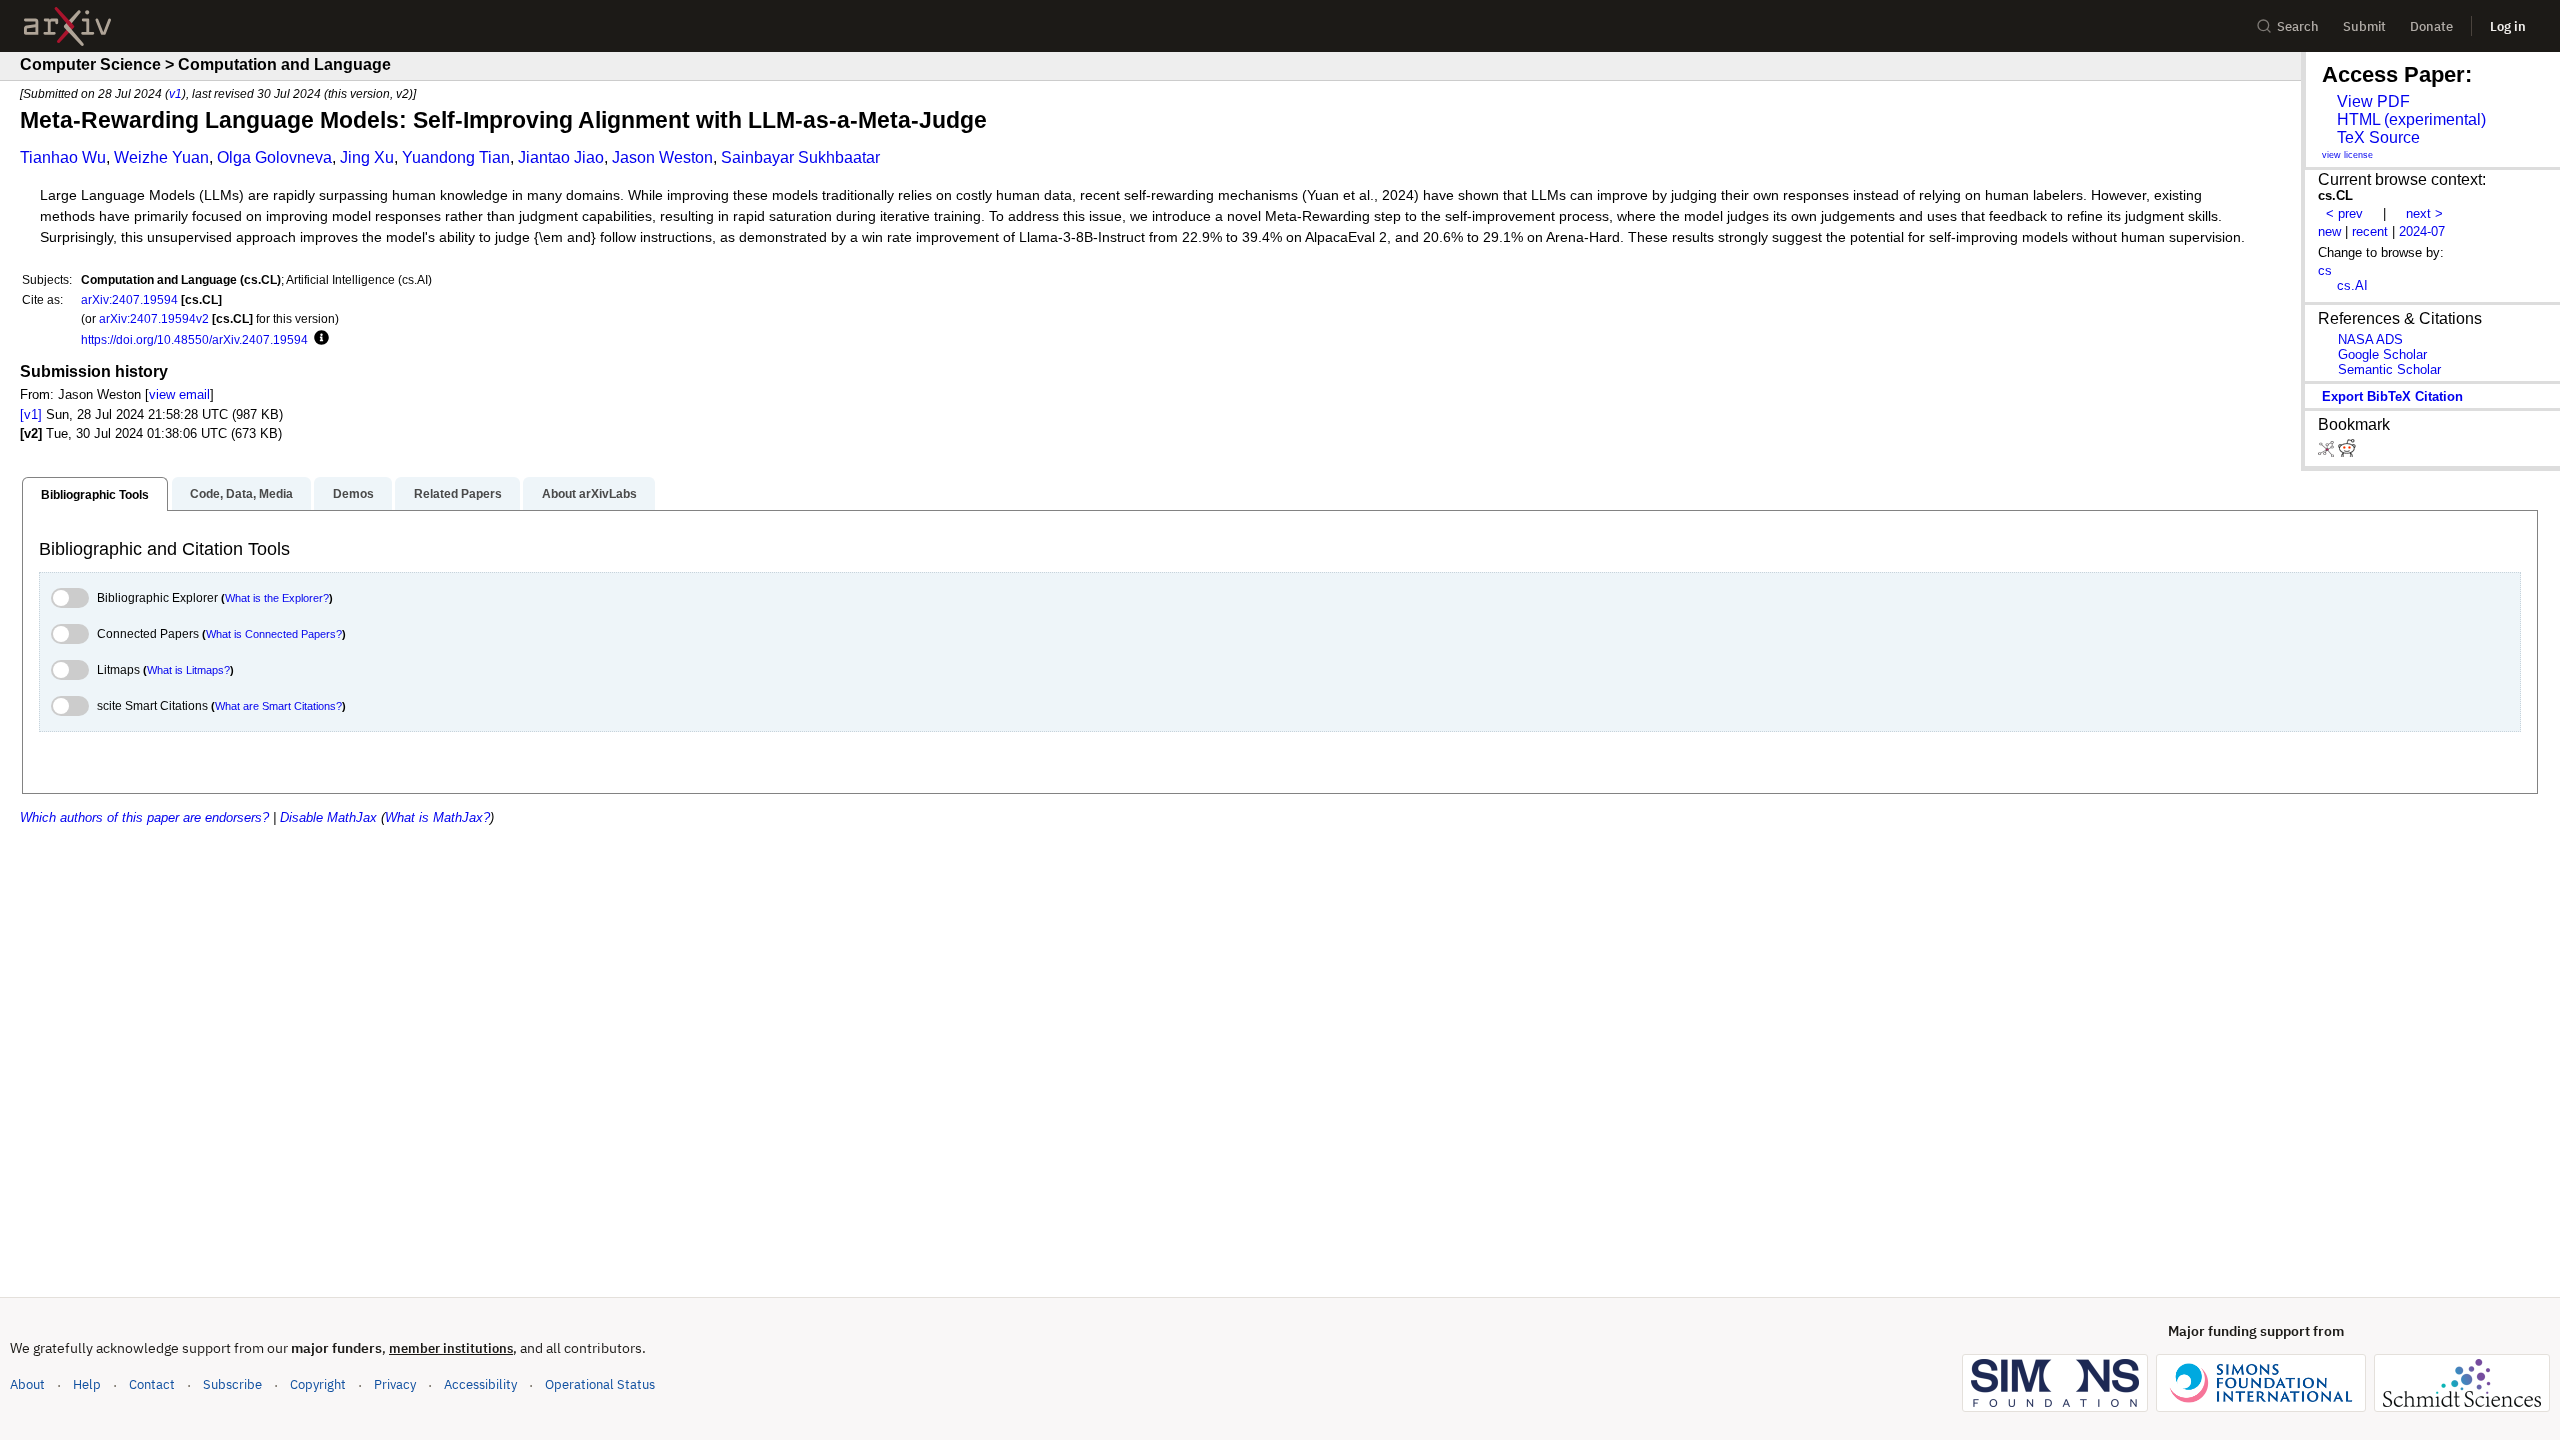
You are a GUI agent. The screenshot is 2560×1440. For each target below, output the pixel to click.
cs (2325, 270)
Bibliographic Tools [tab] (95, 495)
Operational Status (600, 1384)
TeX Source (2378, 137)
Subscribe (232, 1384)
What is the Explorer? (277, 598)
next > (2424, 213)
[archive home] (67, 26)
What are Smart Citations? (278, 706)
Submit (2364, 26)
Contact (152, 1384)
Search (2298, 26)
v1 (175, 93)
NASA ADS (2370, 339)
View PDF (2373, 101)
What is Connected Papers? (274, 634)
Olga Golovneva (274, 157)
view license (2347, 155)
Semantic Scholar (2389, 369)
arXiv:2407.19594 (129, 299)
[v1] (31, 414)
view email (179, 394)
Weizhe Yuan (161, 157)
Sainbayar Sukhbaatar (800, 157)
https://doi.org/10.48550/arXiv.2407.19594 (194, 339)
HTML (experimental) (2411, 119)
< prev (2344, 213)
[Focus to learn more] (318, 339)
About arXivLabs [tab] (589, 494)
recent (2370, 231)
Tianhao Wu (63, 157)
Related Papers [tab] (458, 494)
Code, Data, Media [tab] (241, 494)
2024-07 (2422, 231)
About (27, 1384)
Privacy (395, 1384)
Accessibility (480, 1384)
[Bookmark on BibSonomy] (2328, 452)
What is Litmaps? (188, 670)
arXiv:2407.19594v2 (154, 318)
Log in (2508, 26)
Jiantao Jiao (561, 157)
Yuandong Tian (456, 157)
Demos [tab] (353, 494)
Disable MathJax (328, 817)
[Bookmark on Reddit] (2347, 452)
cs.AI (2352, 285)
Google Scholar (2382, 354)
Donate (2431, 26)
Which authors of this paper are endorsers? (144, 817)
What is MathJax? (437, 817)
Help (87, 1384)
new (2329, 231)
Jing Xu (367, 157)
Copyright (318, 1384)
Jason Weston (662, 157)
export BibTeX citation (2392, 396)
